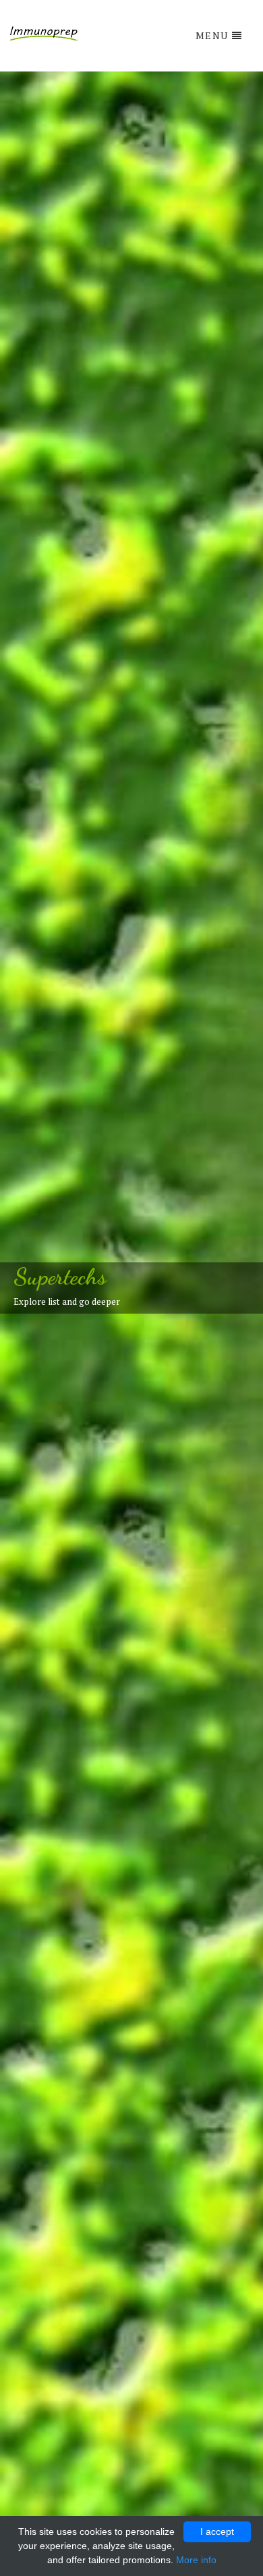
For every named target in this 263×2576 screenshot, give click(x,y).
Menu (212, 35)
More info (196, 2560)
